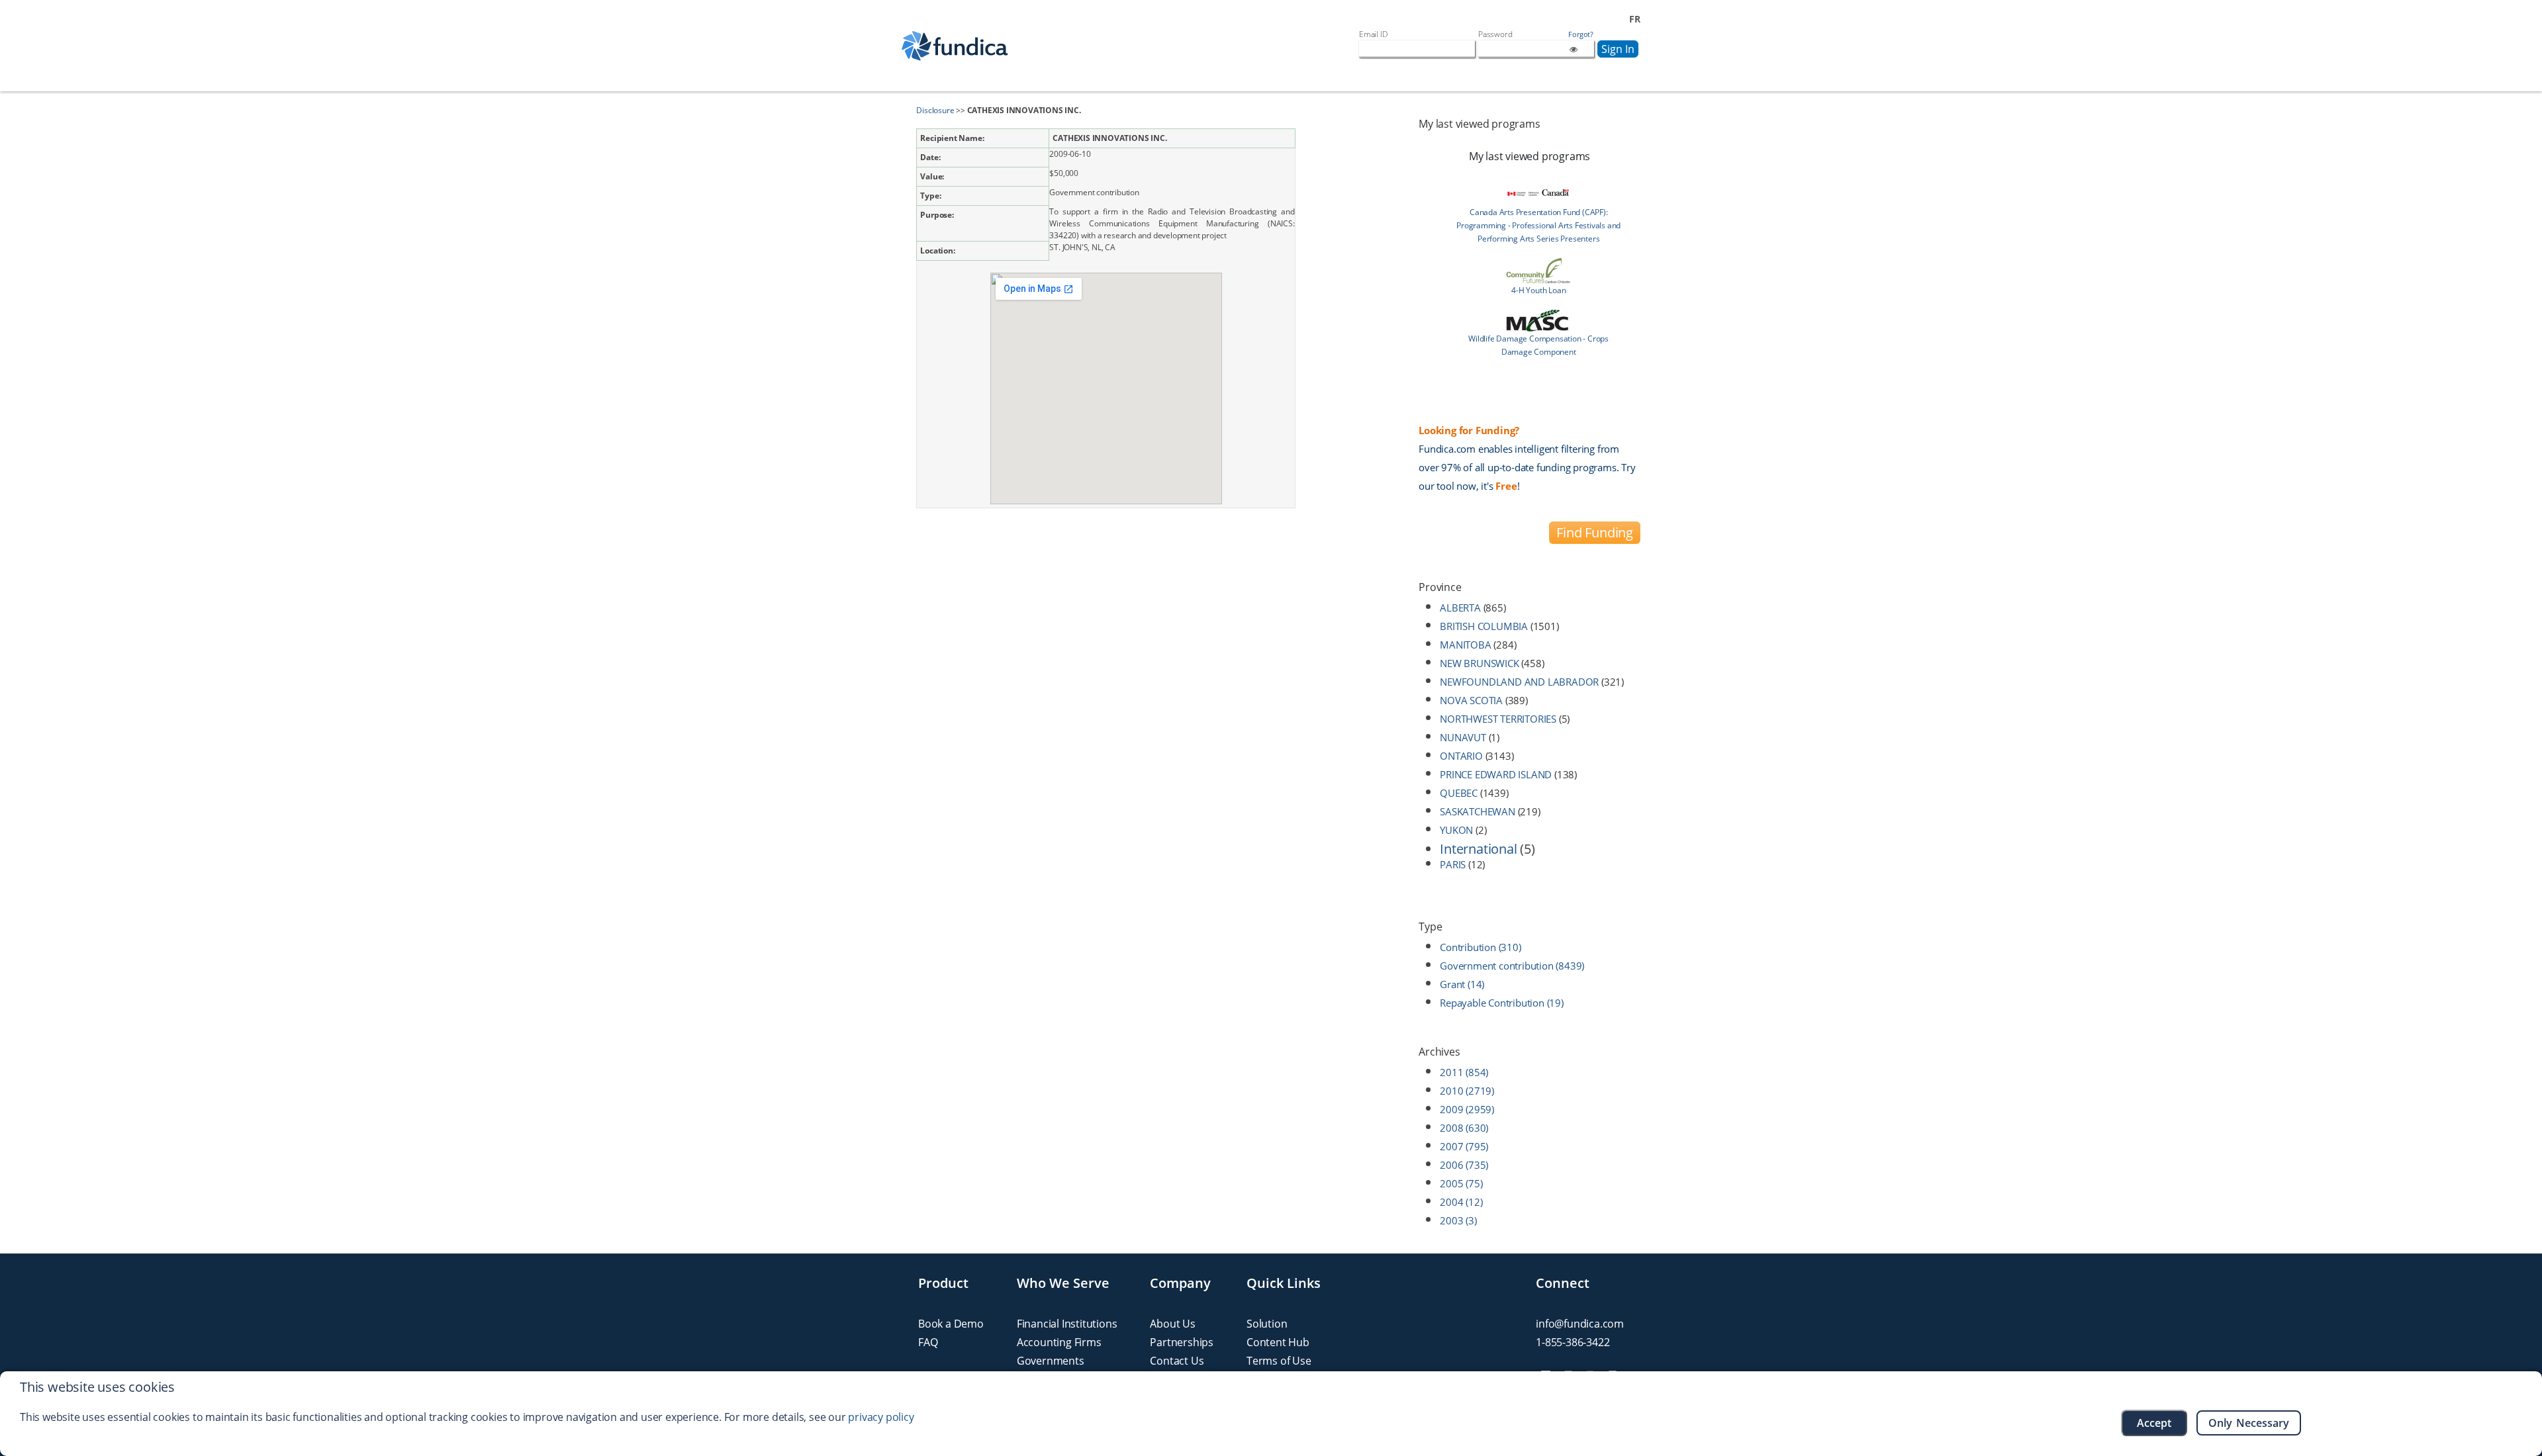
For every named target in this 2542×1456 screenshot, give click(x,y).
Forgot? (1581, 34)
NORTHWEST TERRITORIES (1498, 719)
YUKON (1456, 830)
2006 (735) (1464, 1165)
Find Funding (1595, 532)
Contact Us (1177, 1361)
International (1478, 849)
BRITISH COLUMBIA (1484, 626)
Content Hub (1278, 1342)
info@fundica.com (1580, 1324)
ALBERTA (1460, 608)
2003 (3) (1458, 1220)
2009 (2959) (1467, 1109)
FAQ (928, 1342)
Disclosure (935, 110)
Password (1495, 34)
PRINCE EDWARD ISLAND (1496, 774)
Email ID (1373, 34)
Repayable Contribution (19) (1502, 1003)
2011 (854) (1464, 1072)
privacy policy (881, 1417)
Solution (1267, 1324)
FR (1635, 19)
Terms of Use (1279, 1361)
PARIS (1453, 864)
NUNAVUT (1463, 737)
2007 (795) (1464, 1146)
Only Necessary (2249, 1423)
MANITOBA (1465, 645)
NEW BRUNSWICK (1479, 663)
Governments (1051, 1361)
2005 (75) (1461, 1183)
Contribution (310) (1480, 947)
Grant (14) (1462, 984)
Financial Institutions (1067, 1324)
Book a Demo (951, 1324)
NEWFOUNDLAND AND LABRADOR (1519, 682)
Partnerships (1182, 1342)
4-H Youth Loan (1538, 290)
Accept (2154, 1423)
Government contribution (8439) (1512, 966)
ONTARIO (1461, 756)
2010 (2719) (1467, 1091)
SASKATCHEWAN (1478, 811)
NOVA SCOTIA (1471, 700)
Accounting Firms (1059, 1342)
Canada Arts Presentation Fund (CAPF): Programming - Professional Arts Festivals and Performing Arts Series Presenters (1538, 225)
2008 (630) (1464, 1128)
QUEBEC (1459, 793)
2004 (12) (1461, 1202)
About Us (1172, 1324)
